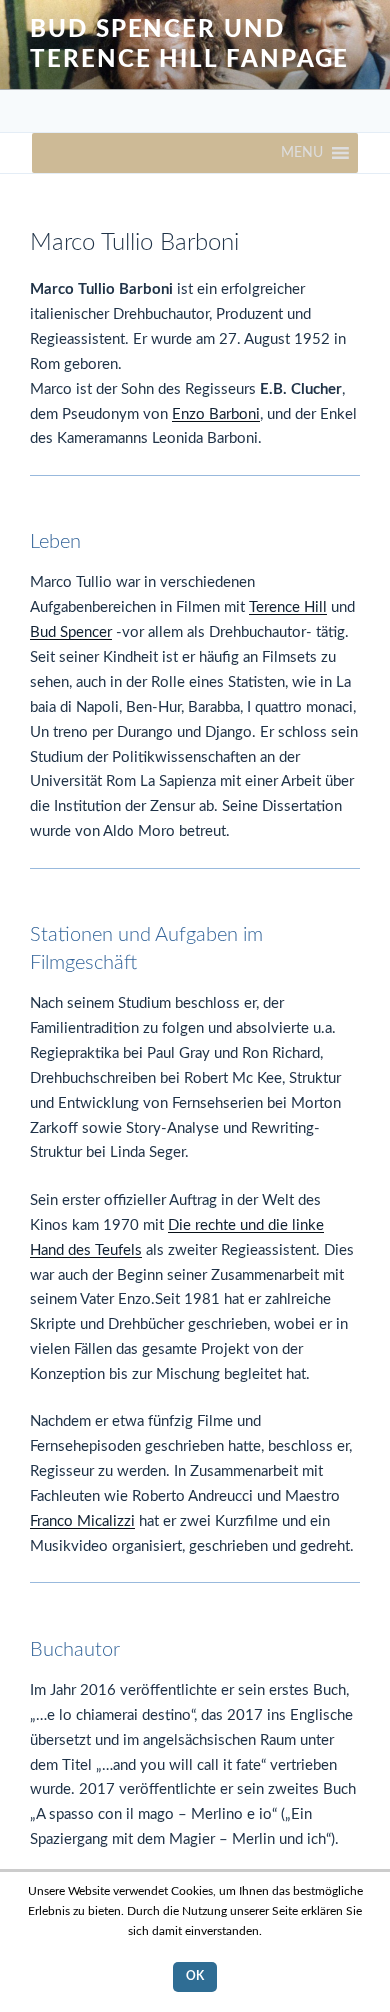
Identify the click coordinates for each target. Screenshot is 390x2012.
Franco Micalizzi (82, 1521)
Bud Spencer (71, 632)
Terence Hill (288, 607)
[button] (302, 153)
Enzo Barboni (216, 414)
